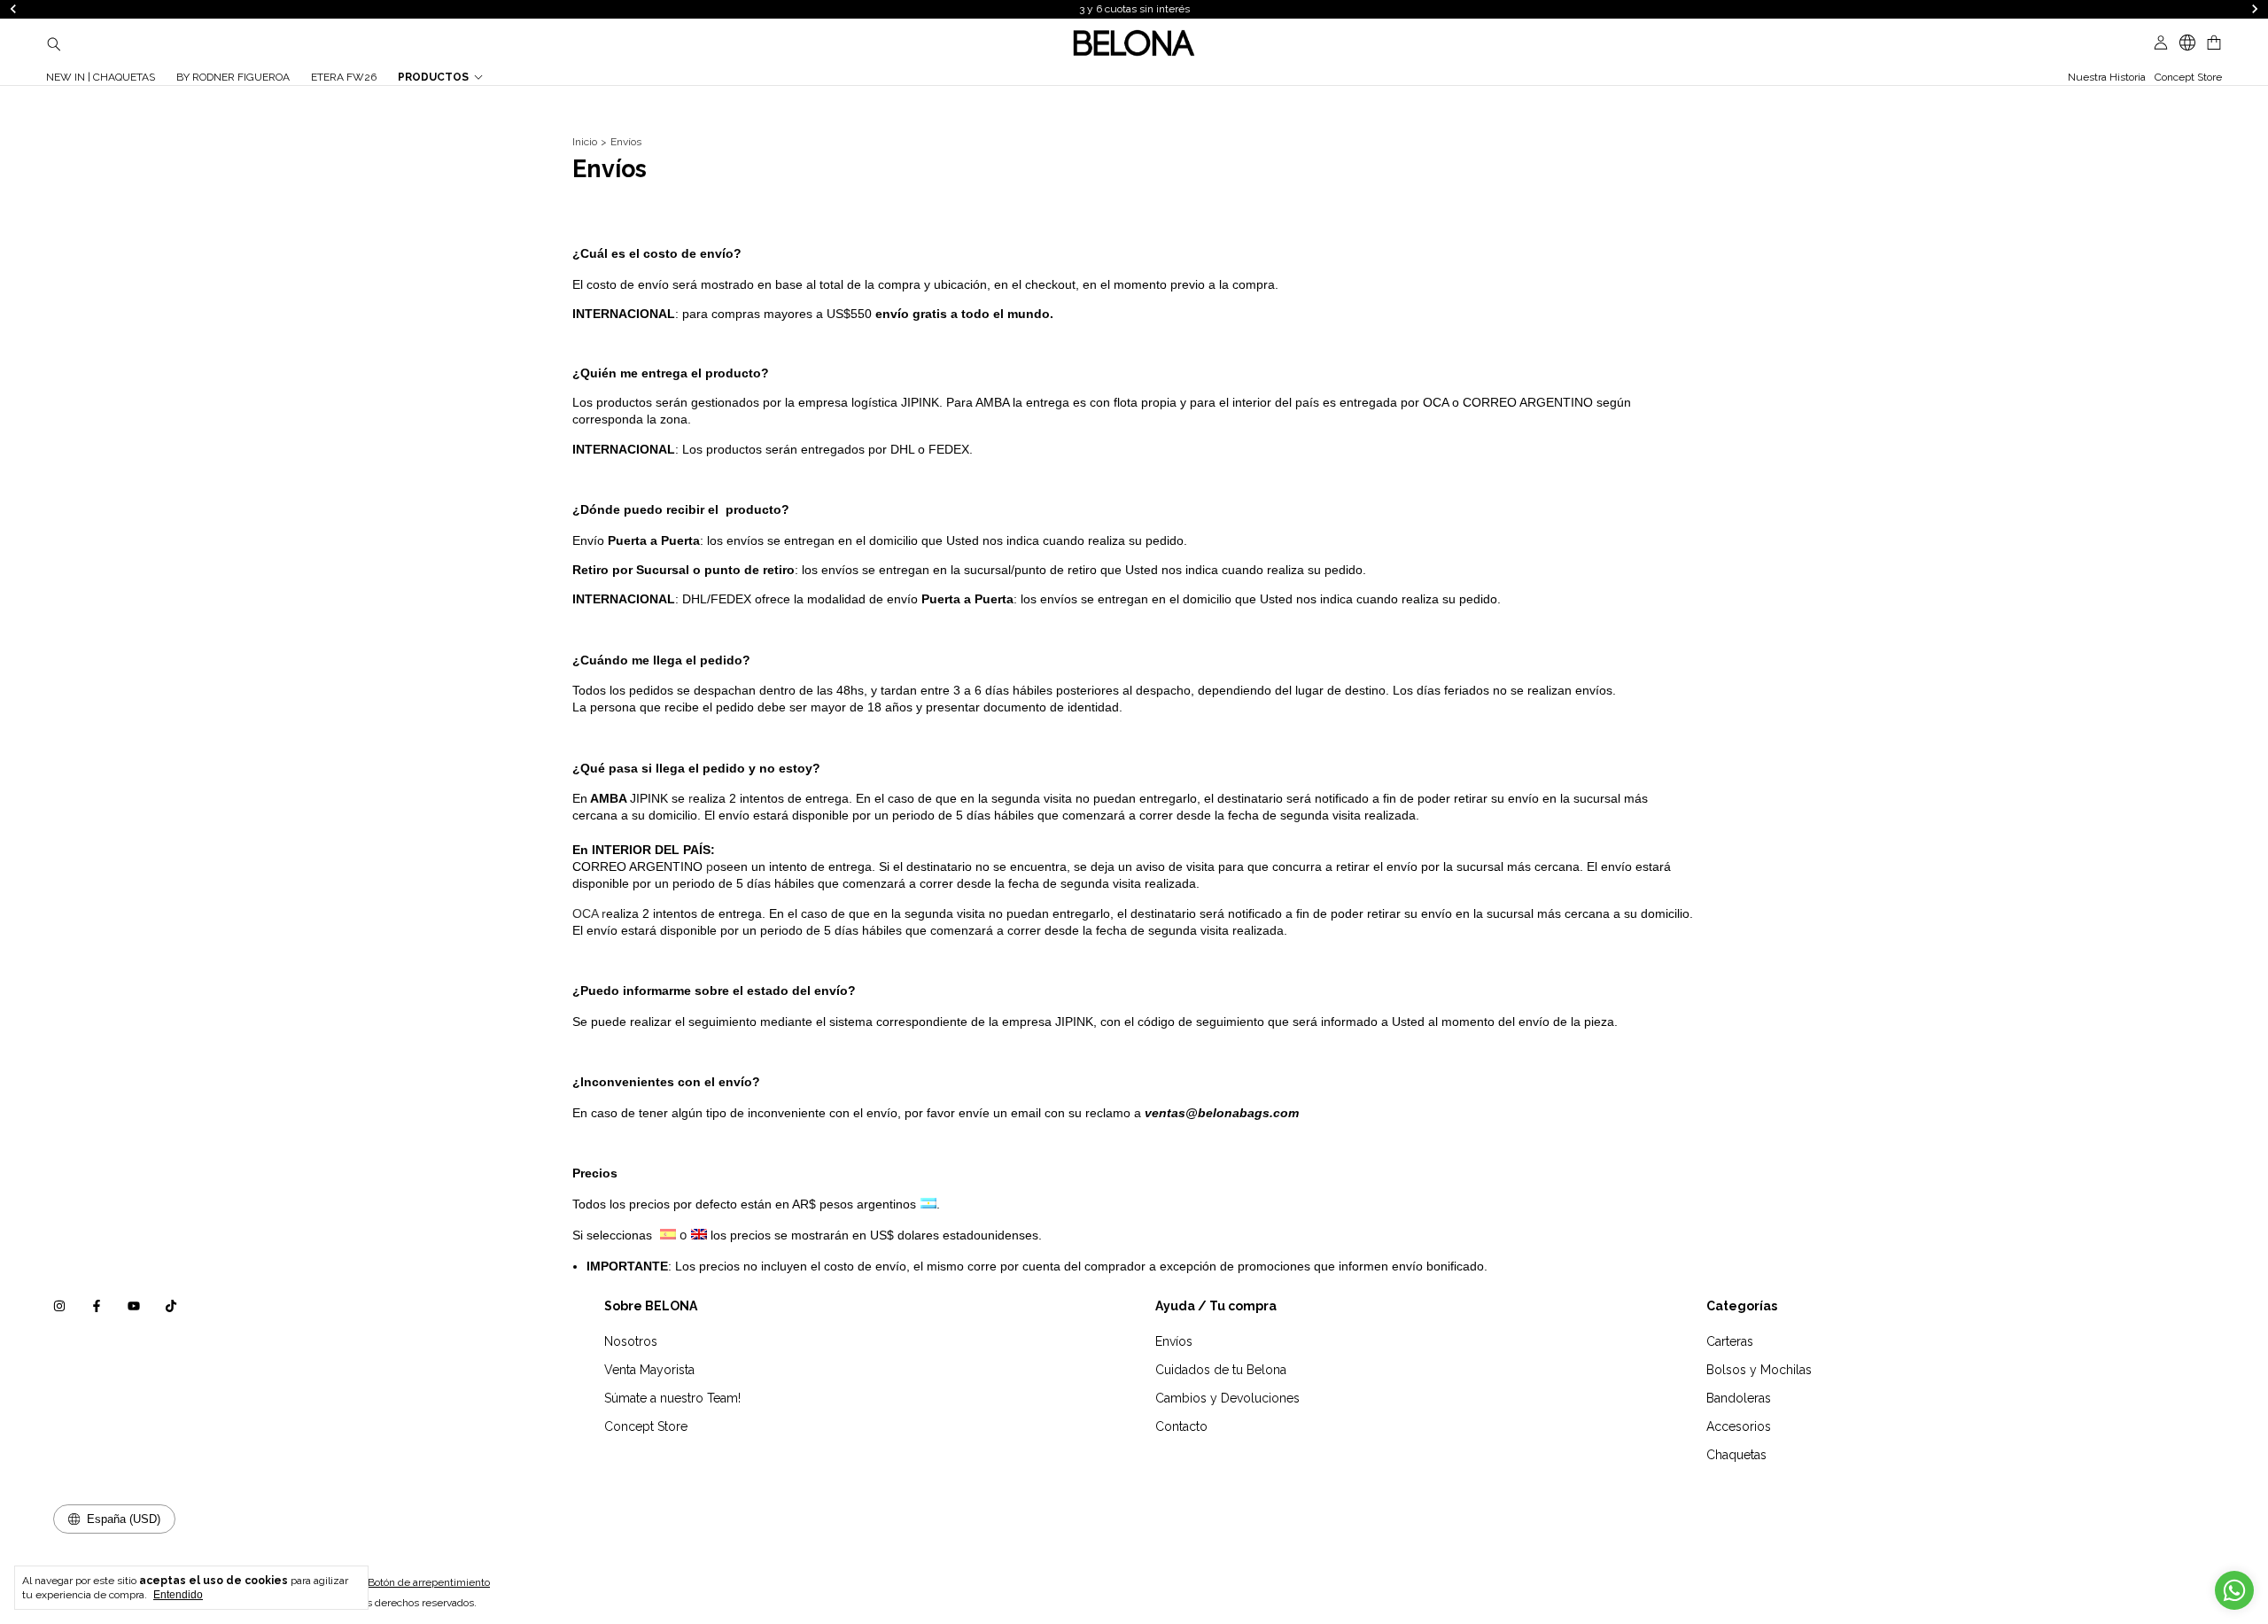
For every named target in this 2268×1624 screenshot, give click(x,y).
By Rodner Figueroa (233, 77)
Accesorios (1739, 1426)
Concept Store (2188, 77)
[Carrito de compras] (2214, 43)
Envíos (1174, 1341)
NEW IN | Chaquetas (101, 77)
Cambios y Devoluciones (1227, 1398)
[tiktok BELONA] (171, 1306)
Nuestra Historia (2107, 77)
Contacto (1181, 1426)
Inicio (585, 142)
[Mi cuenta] (2161, 43)
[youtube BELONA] (134, 1306)
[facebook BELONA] (97, 1306)
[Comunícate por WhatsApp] (2234, 1590)
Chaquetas (1736, 1455)
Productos (433, 77)
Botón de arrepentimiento (429, 1582)
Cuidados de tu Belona (1221, 1370)
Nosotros (631, 1341)
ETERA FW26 (344, 77)
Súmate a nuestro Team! (672, 1398)
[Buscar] (54, 43)
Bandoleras (1739, 1398)
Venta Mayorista (649, 1370)
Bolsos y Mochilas (1759, 1370)
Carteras (1730, 1341)
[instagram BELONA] (59, 1306)
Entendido (178, 1595)
